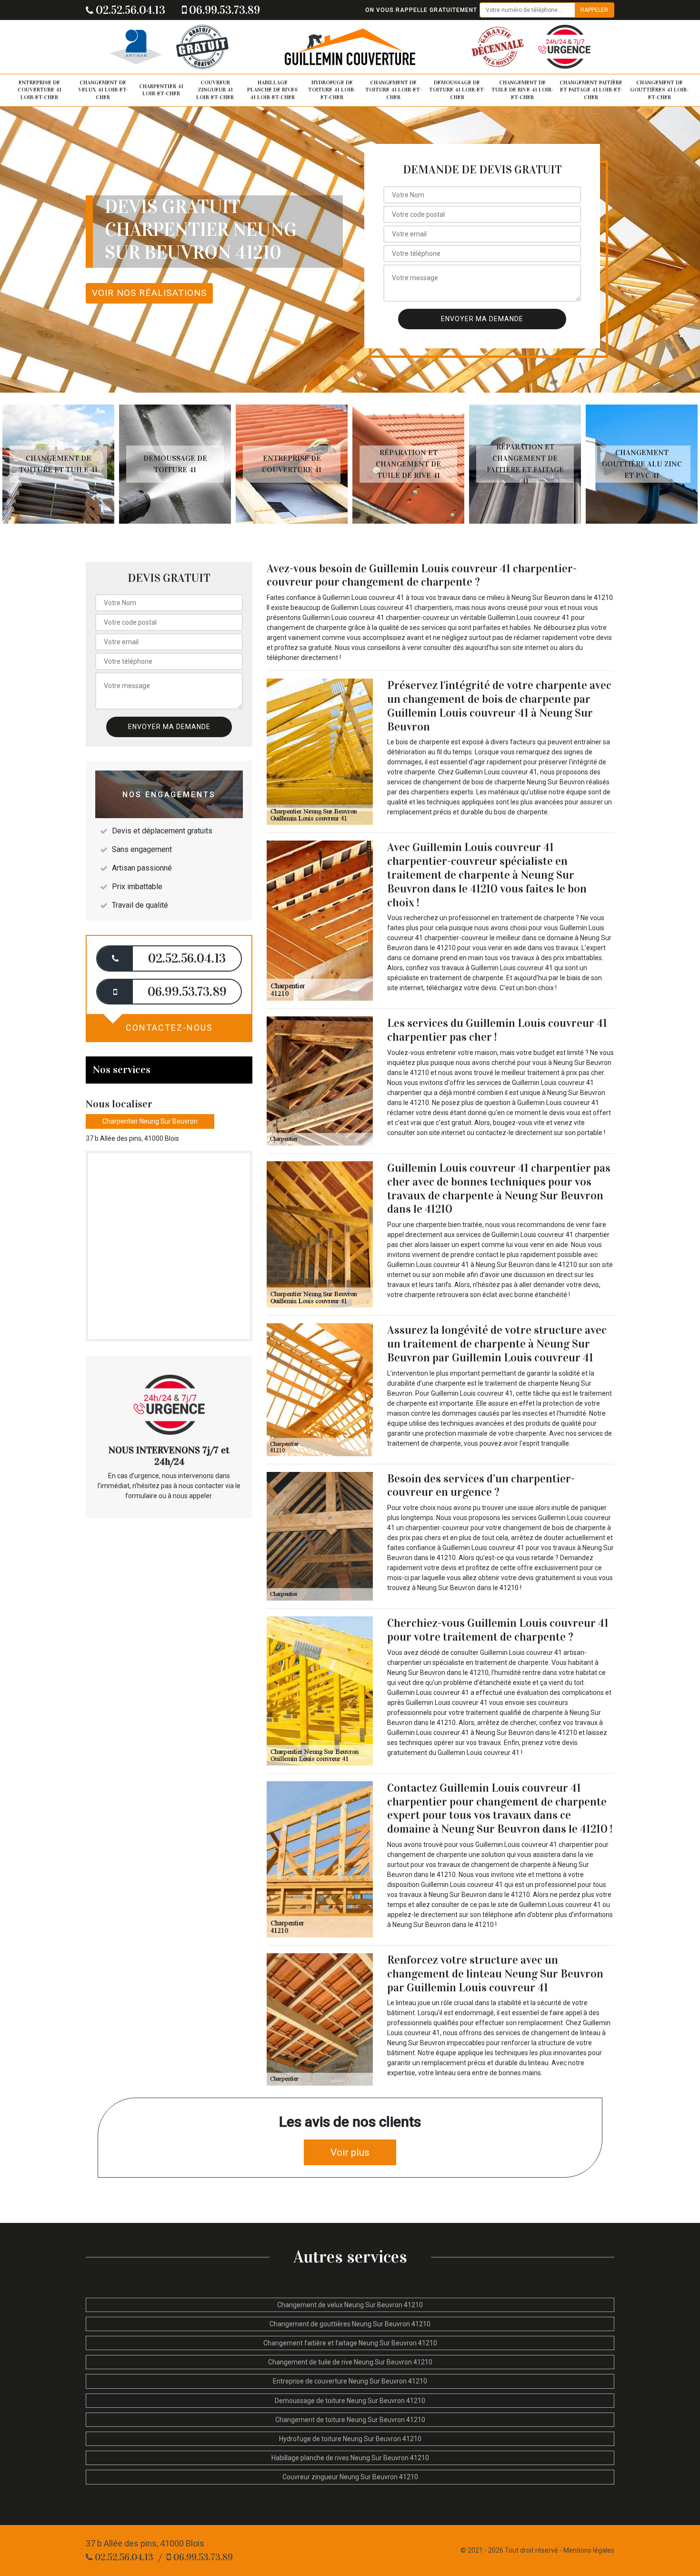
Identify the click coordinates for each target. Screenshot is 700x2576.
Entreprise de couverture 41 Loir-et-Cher (40, 90)
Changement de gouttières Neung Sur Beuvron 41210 (350, 2324)
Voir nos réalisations (149, 293)
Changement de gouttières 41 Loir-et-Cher (659, 90)
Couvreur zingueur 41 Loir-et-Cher (215, 90)
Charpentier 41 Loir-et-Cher (161, 90)
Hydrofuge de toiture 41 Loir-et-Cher (332, 90)
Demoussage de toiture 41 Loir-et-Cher (457, 90)
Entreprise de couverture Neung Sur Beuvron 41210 (350, 2381)
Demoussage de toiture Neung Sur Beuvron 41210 (350, 2401)
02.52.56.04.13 (129, 10)
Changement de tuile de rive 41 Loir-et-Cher (522, 90)
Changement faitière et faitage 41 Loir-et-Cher (591, 90)
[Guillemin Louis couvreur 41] (350, 47)
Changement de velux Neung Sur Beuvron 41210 (350, 2305)
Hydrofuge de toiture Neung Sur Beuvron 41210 (350, 2439)
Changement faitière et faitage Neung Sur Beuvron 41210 (350, 2343)
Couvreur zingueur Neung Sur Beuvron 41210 (350, 2477)
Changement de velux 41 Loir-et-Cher (103, 90)
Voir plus (350, 2152)
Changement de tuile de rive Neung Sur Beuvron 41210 (350, 2362)
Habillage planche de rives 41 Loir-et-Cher (272, 90)
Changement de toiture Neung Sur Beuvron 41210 (350, 2420)
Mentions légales (589, 2550)
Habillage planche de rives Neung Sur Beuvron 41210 (350, 2458)
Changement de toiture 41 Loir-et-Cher (393, 90)
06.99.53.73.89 (223, 10)
